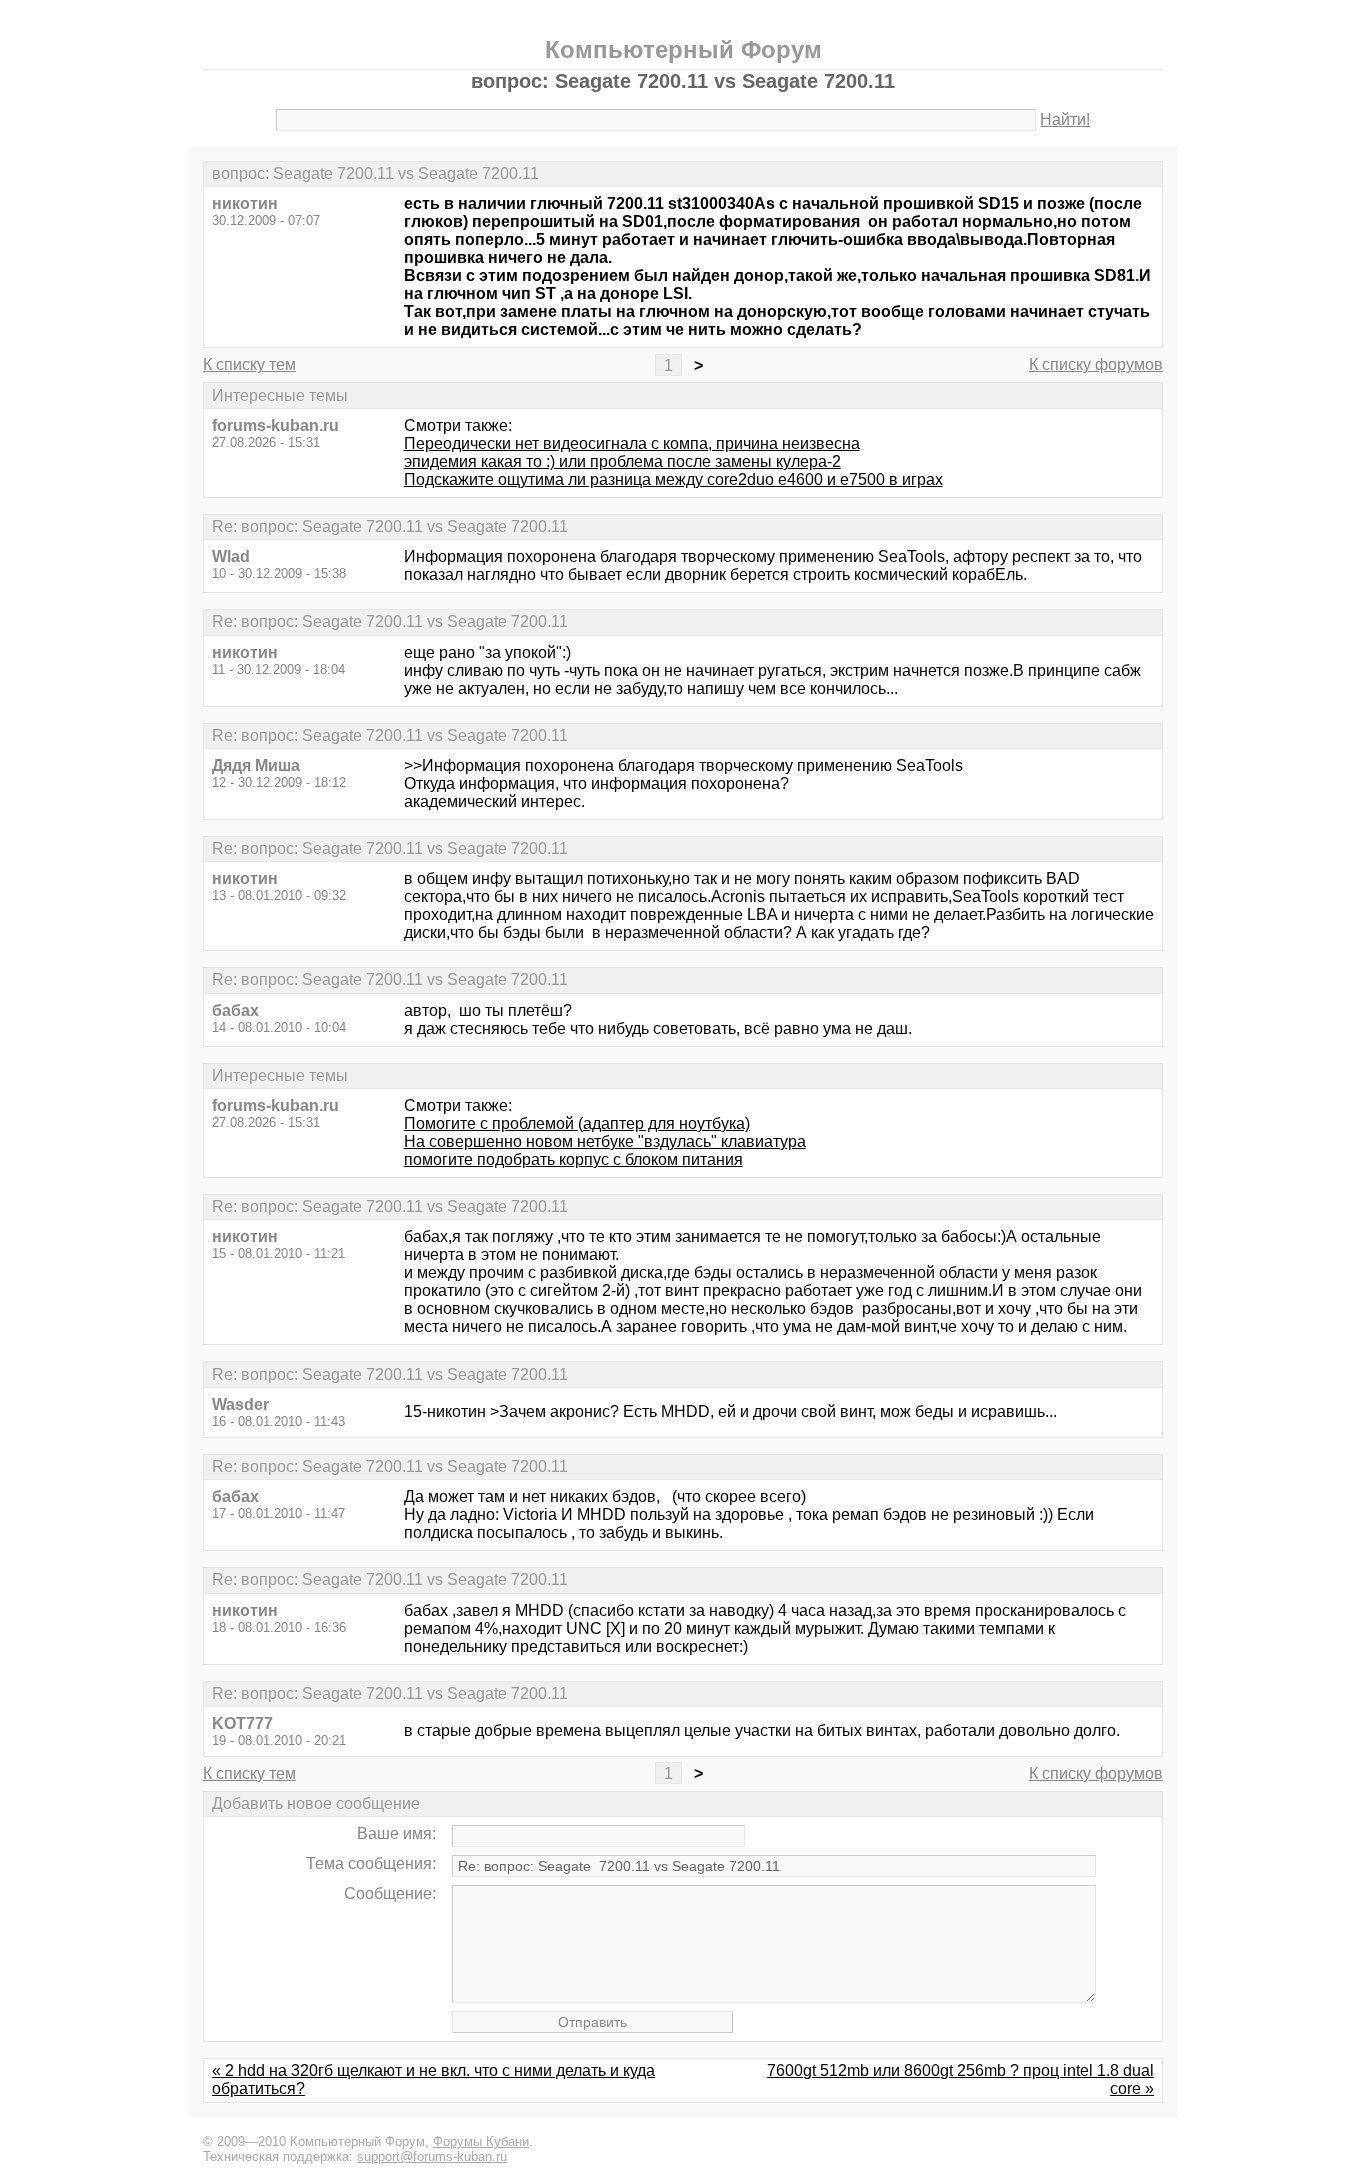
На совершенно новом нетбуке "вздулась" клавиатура (605, 1141)
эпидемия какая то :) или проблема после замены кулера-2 (622, 461)
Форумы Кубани (481, 2141)
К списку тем (249, 364)
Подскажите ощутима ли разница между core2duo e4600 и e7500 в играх (673, 479)
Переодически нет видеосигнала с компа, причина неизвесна (632, 443)
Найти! (1065, 119)
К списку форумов (1096, 364)
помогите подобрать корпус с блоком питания (573, 1159)
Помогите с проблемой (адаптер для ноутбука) (577, 1123)
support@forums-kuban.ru (432, 2156)
